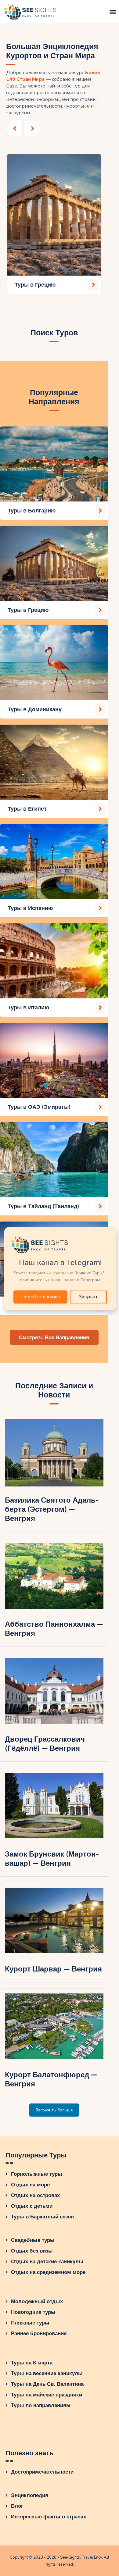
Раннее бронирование (39, 2333)
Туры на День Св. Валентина (47, 2384)
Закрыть (89, 1297)
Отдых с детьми (32, 2206)
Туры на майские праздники (47, 2395)
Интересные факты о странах (49, 2517)
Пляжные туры (30, 2323)
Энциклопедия (30, 2495)
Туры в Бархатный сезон (42, 2217)
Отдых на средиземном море (48, 2272)
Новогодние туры (33, 2312)
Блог (17, 2506)
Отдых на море (30, 2185)
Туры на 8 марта (32, 2363)
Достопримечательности (42, 2472)
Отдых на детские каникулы (47, 2262)
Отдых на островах (35, 2195)
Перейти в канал (40, 1297)
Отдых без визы (32, 2251)
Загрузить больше (54, 2110)
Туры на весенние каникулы (47, 2373)
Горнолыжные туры (37, 2174)
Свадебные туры (33, 2240)
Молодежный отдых (37, 2301)
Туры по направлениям (41, 2405)
